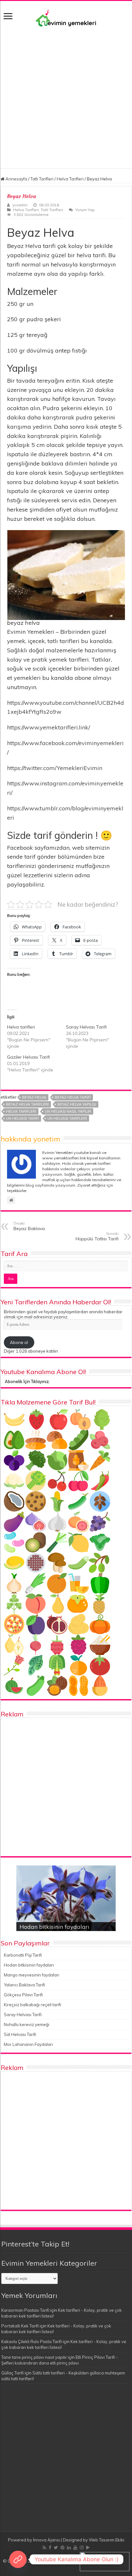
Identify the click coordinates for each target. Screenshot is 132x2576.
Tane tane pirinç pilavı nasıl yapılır (34, 2357)
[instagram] (82, 2548)
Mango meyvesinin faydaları (32, 1975)
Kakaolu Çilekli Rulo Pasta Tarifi (32, 2341)
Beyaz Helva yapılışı (77, 1104)
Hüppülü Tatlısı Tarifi (97, 1236)
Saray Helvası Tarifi (86, 1027)
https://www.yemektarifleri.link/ (49, 727)
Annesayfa (16, 179)
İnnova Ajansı (46, 2540)
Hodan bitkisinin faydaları (54, 1927)
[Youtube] (75, 2548)
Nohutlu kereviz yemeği (27, 2024)
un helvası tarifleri (67, 1118)
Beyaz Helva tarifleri (27, 1104)
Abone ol (19, 1342)
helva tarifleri (21, 1111)
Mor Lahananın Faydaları (28, 2044)
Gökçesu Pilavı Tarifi (23, 1995)
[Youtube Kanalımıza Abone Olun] (18, 2559)
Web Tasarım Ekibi (107, 2540)
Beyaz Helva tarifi (73, 1097)
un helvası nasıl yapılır (68, 1111)
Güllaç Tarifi (12, 2373)
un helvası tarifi (22, 1118)
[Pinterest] (62, 2548)
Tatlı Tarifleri (42, 179)
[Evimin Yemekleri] (66, 18)
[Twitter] (56, 2548)
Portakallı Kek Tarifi (20, 2326)
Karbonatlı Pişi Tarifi (23, 1955)
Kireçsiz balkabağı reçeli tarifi (33, 2005)
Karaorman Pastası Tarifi (25, 2310)
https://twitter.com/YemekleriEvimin (55, 768)
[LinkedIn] (69, 2548)
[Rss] (44, 2548)
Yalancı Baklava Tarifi (25, 1985)
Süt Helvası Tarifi (20, 2034)
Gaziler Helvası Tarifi (29, 1057)
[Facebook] (50, 2548)
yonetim (20, 205)
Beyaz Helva (34, 1097)
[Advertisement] (66, 102)
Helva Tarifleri (70, 179)
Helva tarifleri (21, 1027)
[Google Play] (88, 2548)
